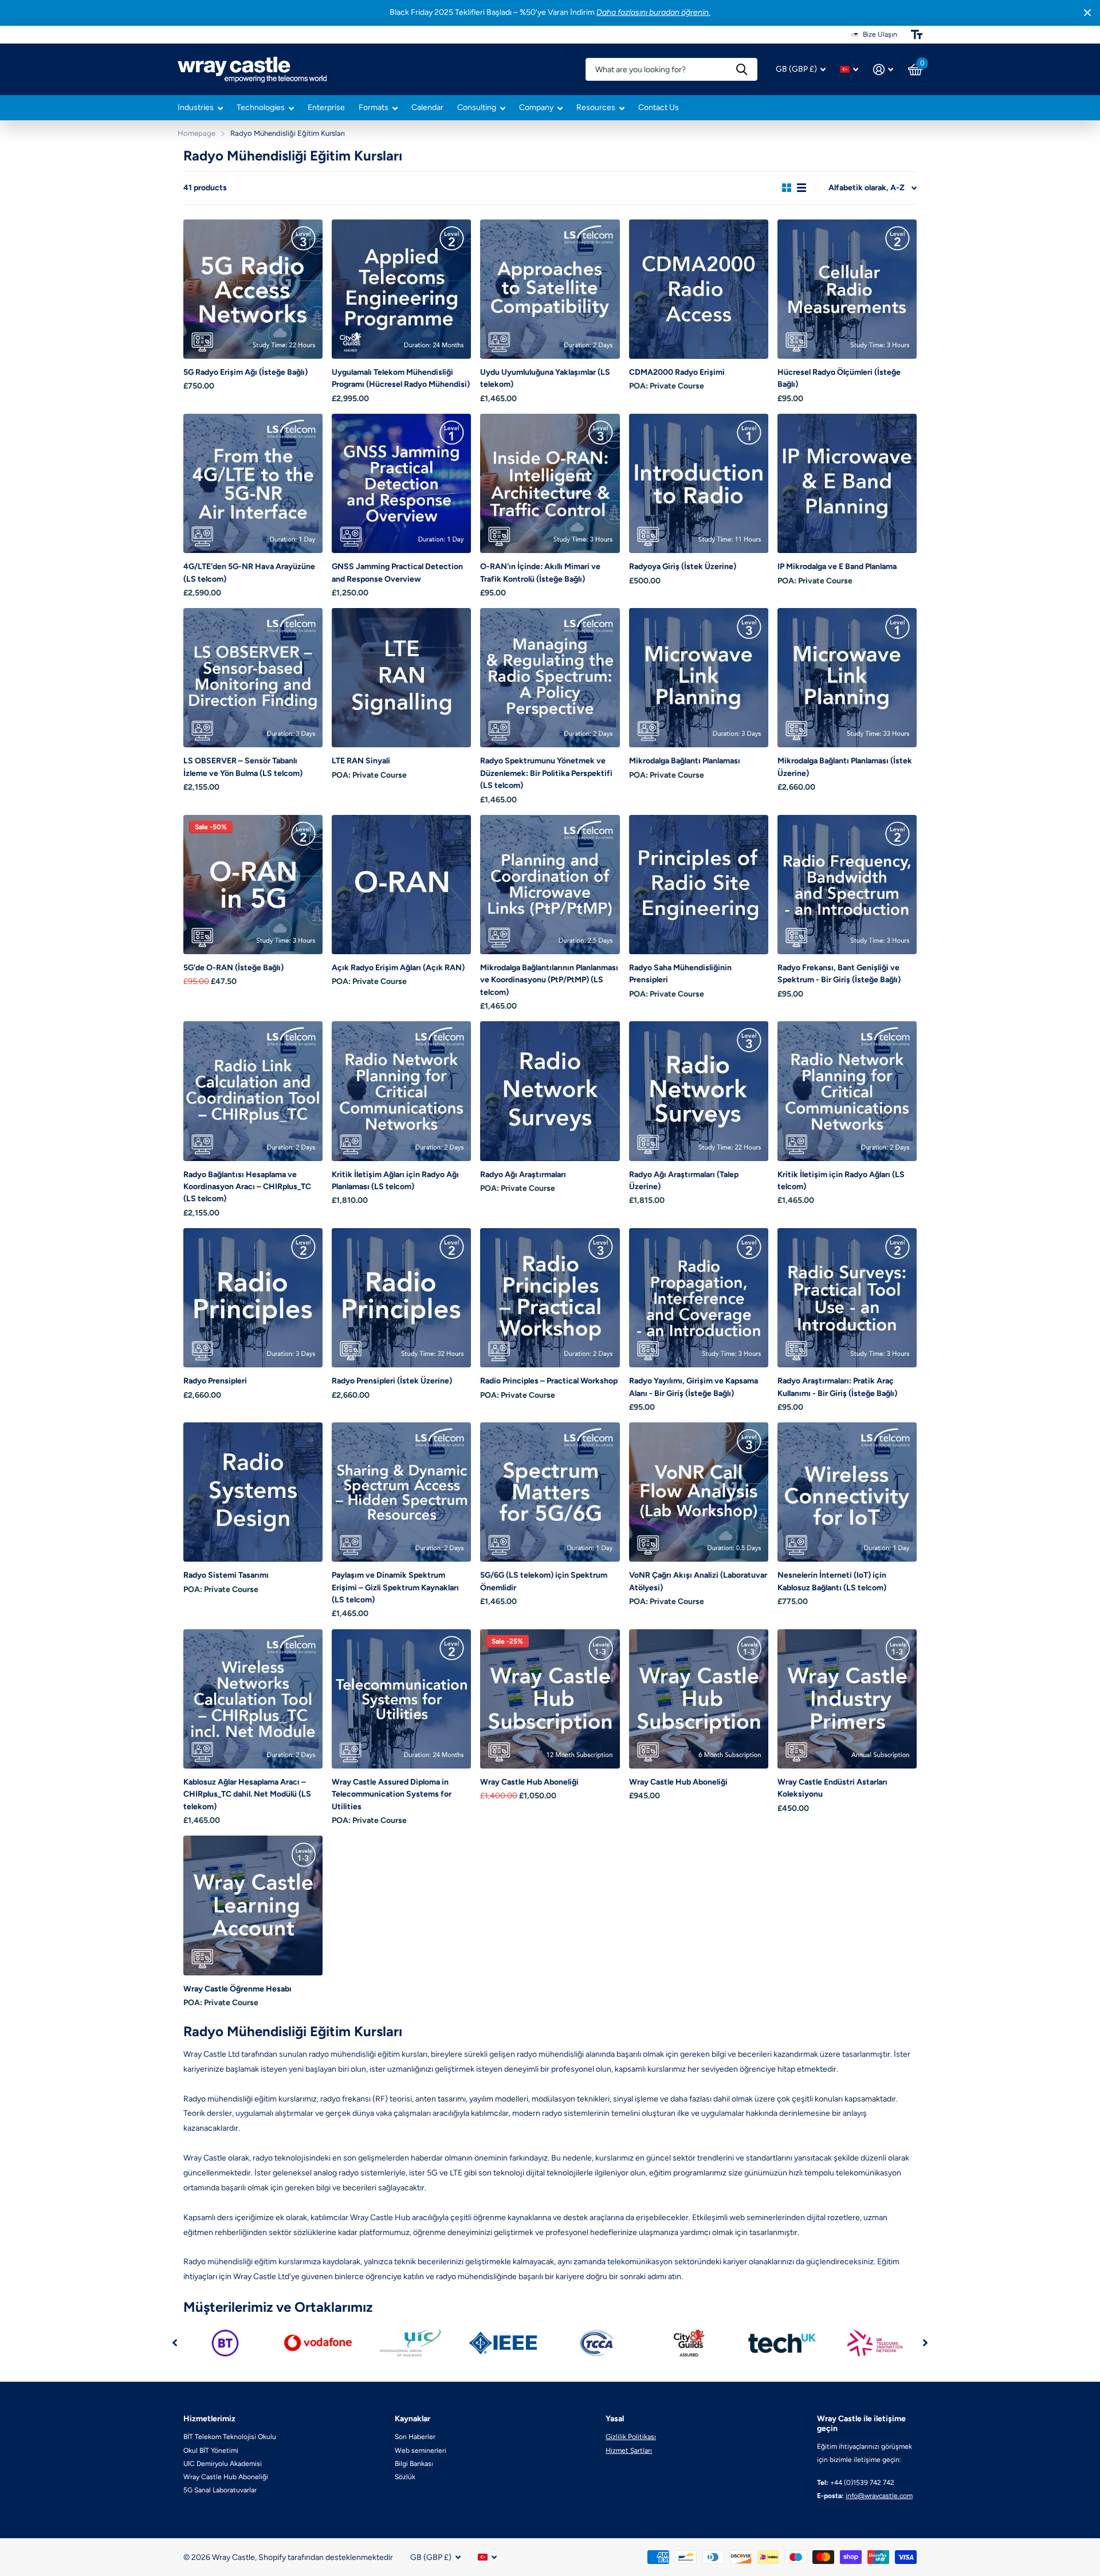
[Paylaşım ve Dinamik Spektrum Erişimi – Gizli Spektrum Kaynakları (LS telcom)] (401, 1492)
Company (536, 107)
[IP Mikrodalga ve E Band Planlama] (847, 483)
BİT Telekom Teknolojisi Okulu (230, 2437)
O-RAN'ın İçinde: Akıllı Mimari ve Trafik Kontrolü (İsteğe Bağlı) (540, 573)
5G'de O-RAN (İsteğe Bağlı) (233, 968)
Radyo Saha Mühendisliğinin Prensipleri (680, 974)
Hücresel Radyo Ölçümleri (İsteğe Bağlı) (839, 378)
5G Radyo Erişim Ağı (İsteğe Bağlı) (245, 372)
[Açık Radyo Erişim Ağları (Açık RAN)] (401, 885)
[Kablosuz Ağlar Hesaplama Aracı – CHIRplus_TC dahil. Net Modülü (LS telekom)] (253, 1699)
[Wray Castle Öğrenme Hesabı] (253, 1905)
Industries (196, 107)
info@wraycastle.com (879, 2496)
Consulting (477, 107)
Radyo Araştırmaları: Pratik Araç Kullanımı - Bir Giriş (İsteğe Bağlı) (837, 1387)
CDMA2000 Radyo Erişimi (677, 372)
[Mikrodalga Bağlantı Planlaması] (699, 678)
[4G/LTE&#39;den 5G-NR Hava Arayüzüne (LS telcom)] (253, 483)
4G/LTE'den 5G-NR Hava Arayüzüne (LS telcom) (249, 573)
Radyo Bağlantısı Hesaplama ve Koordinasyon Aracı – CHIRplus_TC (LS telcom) (247, 1187)
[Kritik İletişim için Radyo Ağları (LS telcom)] (847, 1091)
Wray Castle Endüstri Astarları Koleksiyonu (832, 1788)
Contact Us (659, 107)
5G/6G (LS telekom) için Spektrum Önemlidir (544, 1581)
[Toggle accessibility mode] (917, 34)
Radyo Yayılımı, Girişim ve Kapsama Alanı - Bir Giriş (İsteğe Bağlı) (694, 1387)
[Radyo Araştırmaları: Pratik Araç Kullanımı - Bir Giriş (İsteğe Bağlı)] (847, 1298)
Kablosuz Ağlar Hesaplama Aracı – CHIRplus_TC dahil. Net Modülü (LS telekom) (247, 1794)
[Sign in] (883, 70)
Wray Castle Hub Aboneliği (529, 1782)
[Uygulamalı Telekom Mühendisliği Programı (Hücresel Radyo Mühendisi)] (401, 289)
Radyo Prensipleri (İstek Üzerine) (392, 1381)
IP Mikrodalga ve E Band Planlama (837, 566)
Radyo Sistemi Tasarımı (226, 1575)
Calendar (427, 107)
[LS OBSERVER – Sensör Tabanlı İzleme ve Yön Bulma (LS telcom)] (253, 678)
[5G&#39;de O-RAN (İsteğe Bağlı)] (253, 885)
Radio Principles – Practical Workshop (549, 1381)
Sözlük (405, 2477)
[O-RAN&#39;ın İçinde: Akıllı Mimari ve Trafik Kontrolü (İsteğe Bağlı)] (550, 483)
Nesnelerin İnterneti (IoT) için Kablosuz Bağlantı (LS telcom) (832, 1581)
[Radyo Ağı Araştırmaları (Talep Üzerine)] (699, 1091)
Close (1087, 13)
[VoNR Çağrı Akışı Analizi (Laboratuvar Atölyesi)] (699, 1492)
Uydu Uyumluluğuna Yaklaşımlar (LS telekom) (545, 378)
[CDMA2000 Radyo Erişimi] (699, 289)
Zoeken (742, 69)
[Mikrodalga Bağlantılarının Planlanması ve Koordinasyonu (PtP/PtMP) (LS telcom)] (550, 885)
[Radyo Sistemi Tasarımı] (253, 1492)
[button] (175, 2343)
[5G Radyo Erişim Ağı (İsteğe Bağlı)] (253, 289)
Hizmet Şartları (629, 2450)
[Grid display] (787, 188)
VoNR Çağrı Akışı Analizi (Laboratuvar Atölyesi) (698, 1581)
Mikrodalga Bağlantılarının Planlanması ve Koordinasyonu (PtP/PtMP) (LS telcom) (549, 980)
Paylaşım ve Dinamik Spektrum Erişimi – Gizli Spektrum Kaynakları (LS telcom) (395, 1587)
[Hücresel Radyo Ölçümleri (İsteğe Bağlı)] (847, 289)
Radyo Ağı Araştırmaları (523, 1175)
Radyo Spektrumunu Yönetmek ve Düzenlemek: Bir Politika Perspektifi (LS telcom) (546, 773)
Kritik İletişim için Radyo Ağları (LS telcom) (841, 1181)
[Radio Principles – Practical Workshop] (550, 1298)
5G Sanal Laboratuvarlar (220, 2490)
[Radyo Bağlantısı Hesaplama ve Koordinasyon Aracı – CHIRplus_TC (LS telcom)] (253, 1091)
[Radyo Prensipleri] (253, 1298)
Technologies (261, 107)
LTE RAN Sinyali (361, 761)
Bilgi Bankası (414, 2464)
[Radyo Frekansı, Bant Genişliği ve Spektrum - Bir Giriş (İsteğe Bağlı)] (847, 885)
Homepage (197, 133)
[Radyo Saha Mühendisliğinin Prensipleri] (699, 885)
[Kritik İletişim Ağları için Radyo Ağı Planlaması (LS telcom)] (401, 1091)
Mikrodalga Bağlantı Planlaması (685, 761)
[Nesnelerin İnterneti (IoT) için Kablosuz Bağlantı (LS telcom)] (847, 1492)
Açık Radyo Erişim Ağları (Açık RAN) (398, 968)
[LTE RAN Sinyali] (401, 678)
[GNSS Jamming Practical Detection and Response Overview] (401, 483)
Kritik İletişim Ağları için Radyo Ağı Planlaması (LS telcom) (395, 1181)
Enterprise (326, 107)
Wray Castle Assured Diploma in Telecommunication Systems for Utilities (392, 1794)
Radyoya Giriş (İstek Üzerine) (683, 566)
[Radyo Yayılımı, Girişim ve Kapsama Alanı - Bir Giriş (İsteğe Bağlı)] (699, 1298)
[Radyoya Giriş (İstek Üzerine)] (699, 483)
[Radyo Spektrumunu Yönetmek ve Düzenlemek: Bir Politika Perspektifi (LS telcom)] (550, 678)
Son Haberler (415, 2437)
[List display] (802, 188)
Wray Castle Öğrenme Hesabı (237, 1989)
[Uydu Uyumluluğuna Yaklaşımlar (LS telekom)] (550, 289)
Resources (596, 107)
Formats (374, 107)
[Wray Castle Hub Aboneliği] (550, 1699)
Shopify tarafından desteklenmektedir (326, 2557)
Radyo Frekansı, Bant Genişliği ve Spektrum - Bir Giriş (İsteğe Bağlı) (839, 974)
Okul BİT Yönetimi (211, 2450)
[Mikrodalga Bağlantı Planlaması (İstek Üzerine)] (847, 678)
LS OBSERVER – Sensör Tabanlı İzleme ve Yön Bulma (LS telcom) (243, 767)
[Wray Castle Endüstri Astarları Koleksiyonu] (847, 1699)
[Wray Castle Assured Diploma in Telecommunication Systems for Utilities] (401, 1699)
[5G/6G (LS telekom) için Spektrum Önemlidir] (550, 1492)
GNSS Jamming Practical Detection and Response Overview (397, 573)
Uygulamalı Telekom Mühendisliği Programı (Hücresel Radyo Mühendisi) (401, 378)
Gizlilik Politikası (631, 2437)
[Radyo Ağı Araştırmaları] (550, 1091)
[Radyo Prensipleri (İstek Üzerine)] (401, 1298)
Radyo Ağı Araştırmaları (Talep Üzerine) (684, 1181)
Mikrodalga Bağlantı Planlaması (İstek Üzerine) (845, 767)
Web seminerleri (421, 2450)
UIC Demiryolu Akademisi (223, 2464)
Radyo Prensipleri (215, 1381)
